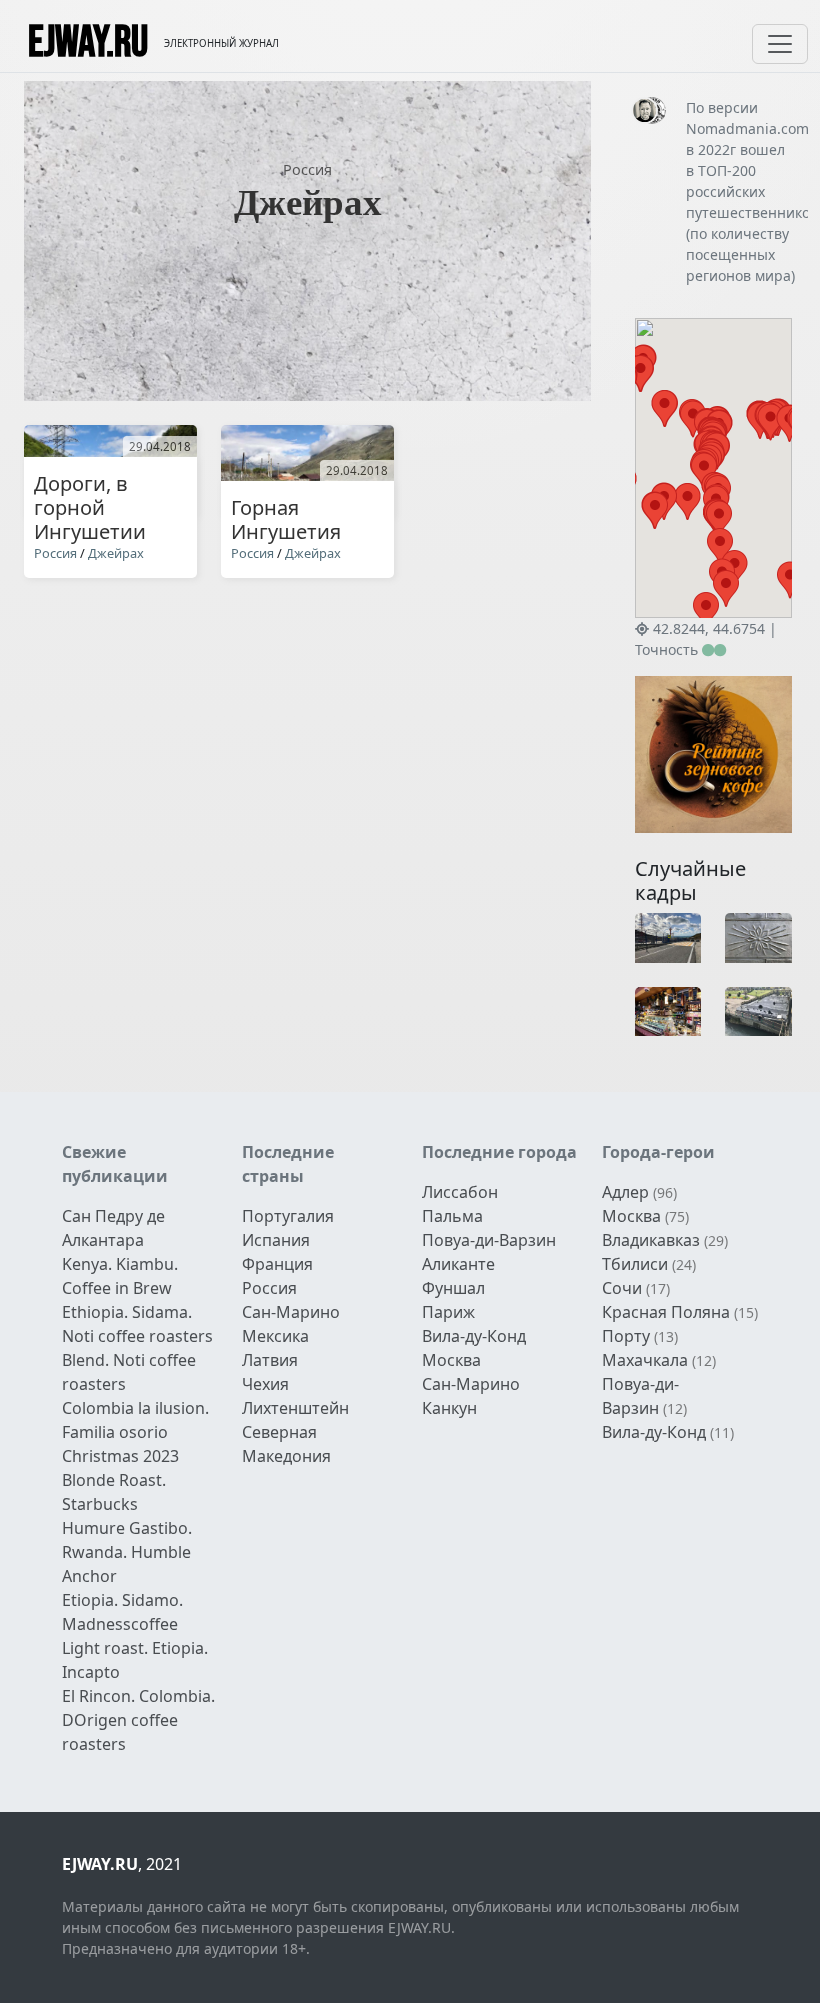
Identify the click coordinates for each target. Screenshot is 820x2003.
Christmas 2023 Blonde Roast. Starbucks (120, 1480)
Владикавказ (651, 1240)
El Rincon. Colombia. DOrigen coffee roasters (138, 1720)
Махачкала (645, 1360)
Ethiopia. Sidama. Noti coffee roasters (137, 1324)
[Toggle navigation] (780, 44)
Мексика (275, 1336)
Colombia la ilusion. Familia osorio (135, 1420)
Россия (307, 169)
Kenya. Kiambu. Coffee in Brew (120, 1276)
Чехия (265, 1384)
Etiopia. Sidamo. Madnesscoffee (122, 1612)
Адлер (625, 1192)
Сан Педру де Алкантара (113, 1228)
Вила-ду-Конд (474, 1336)
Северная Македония (286, 1444)
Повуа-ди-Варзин (489, 1240)
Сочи (622, 1288)
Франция (277, 1264)
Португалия (288, 1216)
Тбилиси (635, 1264)
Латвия (270, 1360)
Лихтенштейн (295, 1408)
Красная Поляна (666, 1312)
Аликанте (458, 1264)
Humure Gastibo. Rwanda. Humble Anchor (127, 1552)
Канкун (449, 1408)
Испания (276, 1240)
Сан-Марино (291, 1312)
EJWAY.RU (88, 44)
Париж (448, 1312)
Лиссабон (460, 1192)
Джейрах (116, 553)
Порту (626, 1336)
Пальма (452, 1216)
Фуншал (453, 1288)
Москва (451, 1360)
